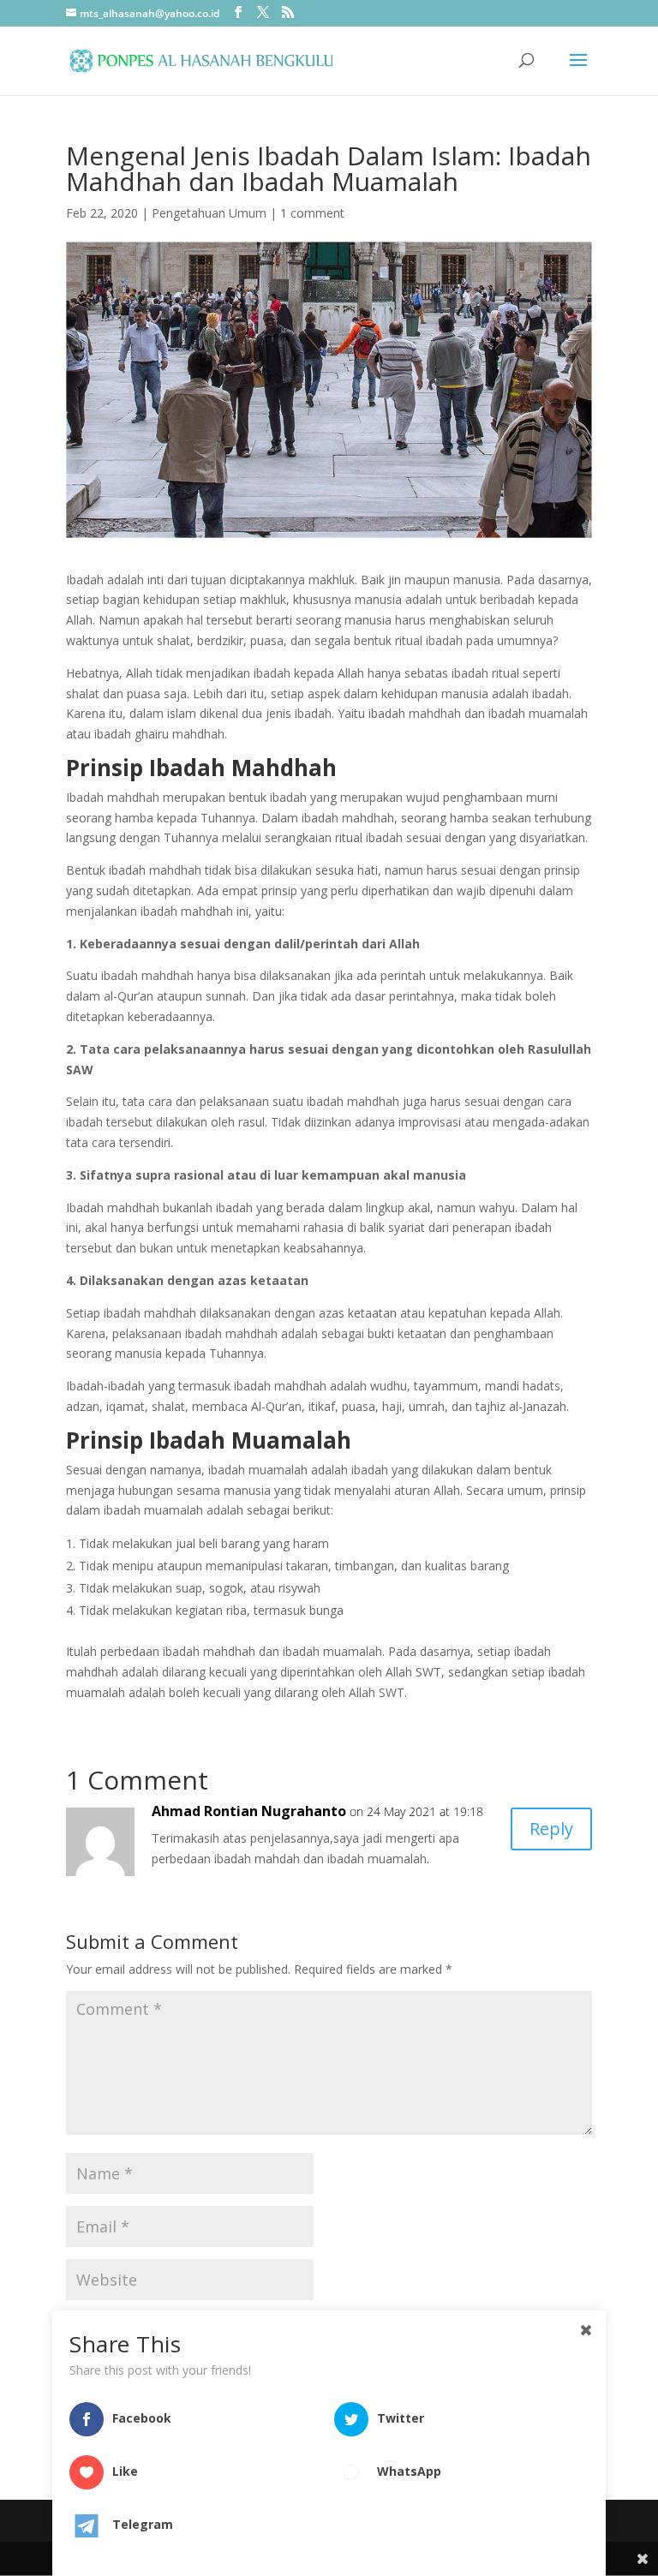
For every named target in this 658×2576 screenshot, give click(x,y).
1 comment (312, 213)
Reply (551, 1829)
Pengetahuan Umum (209, 213)
